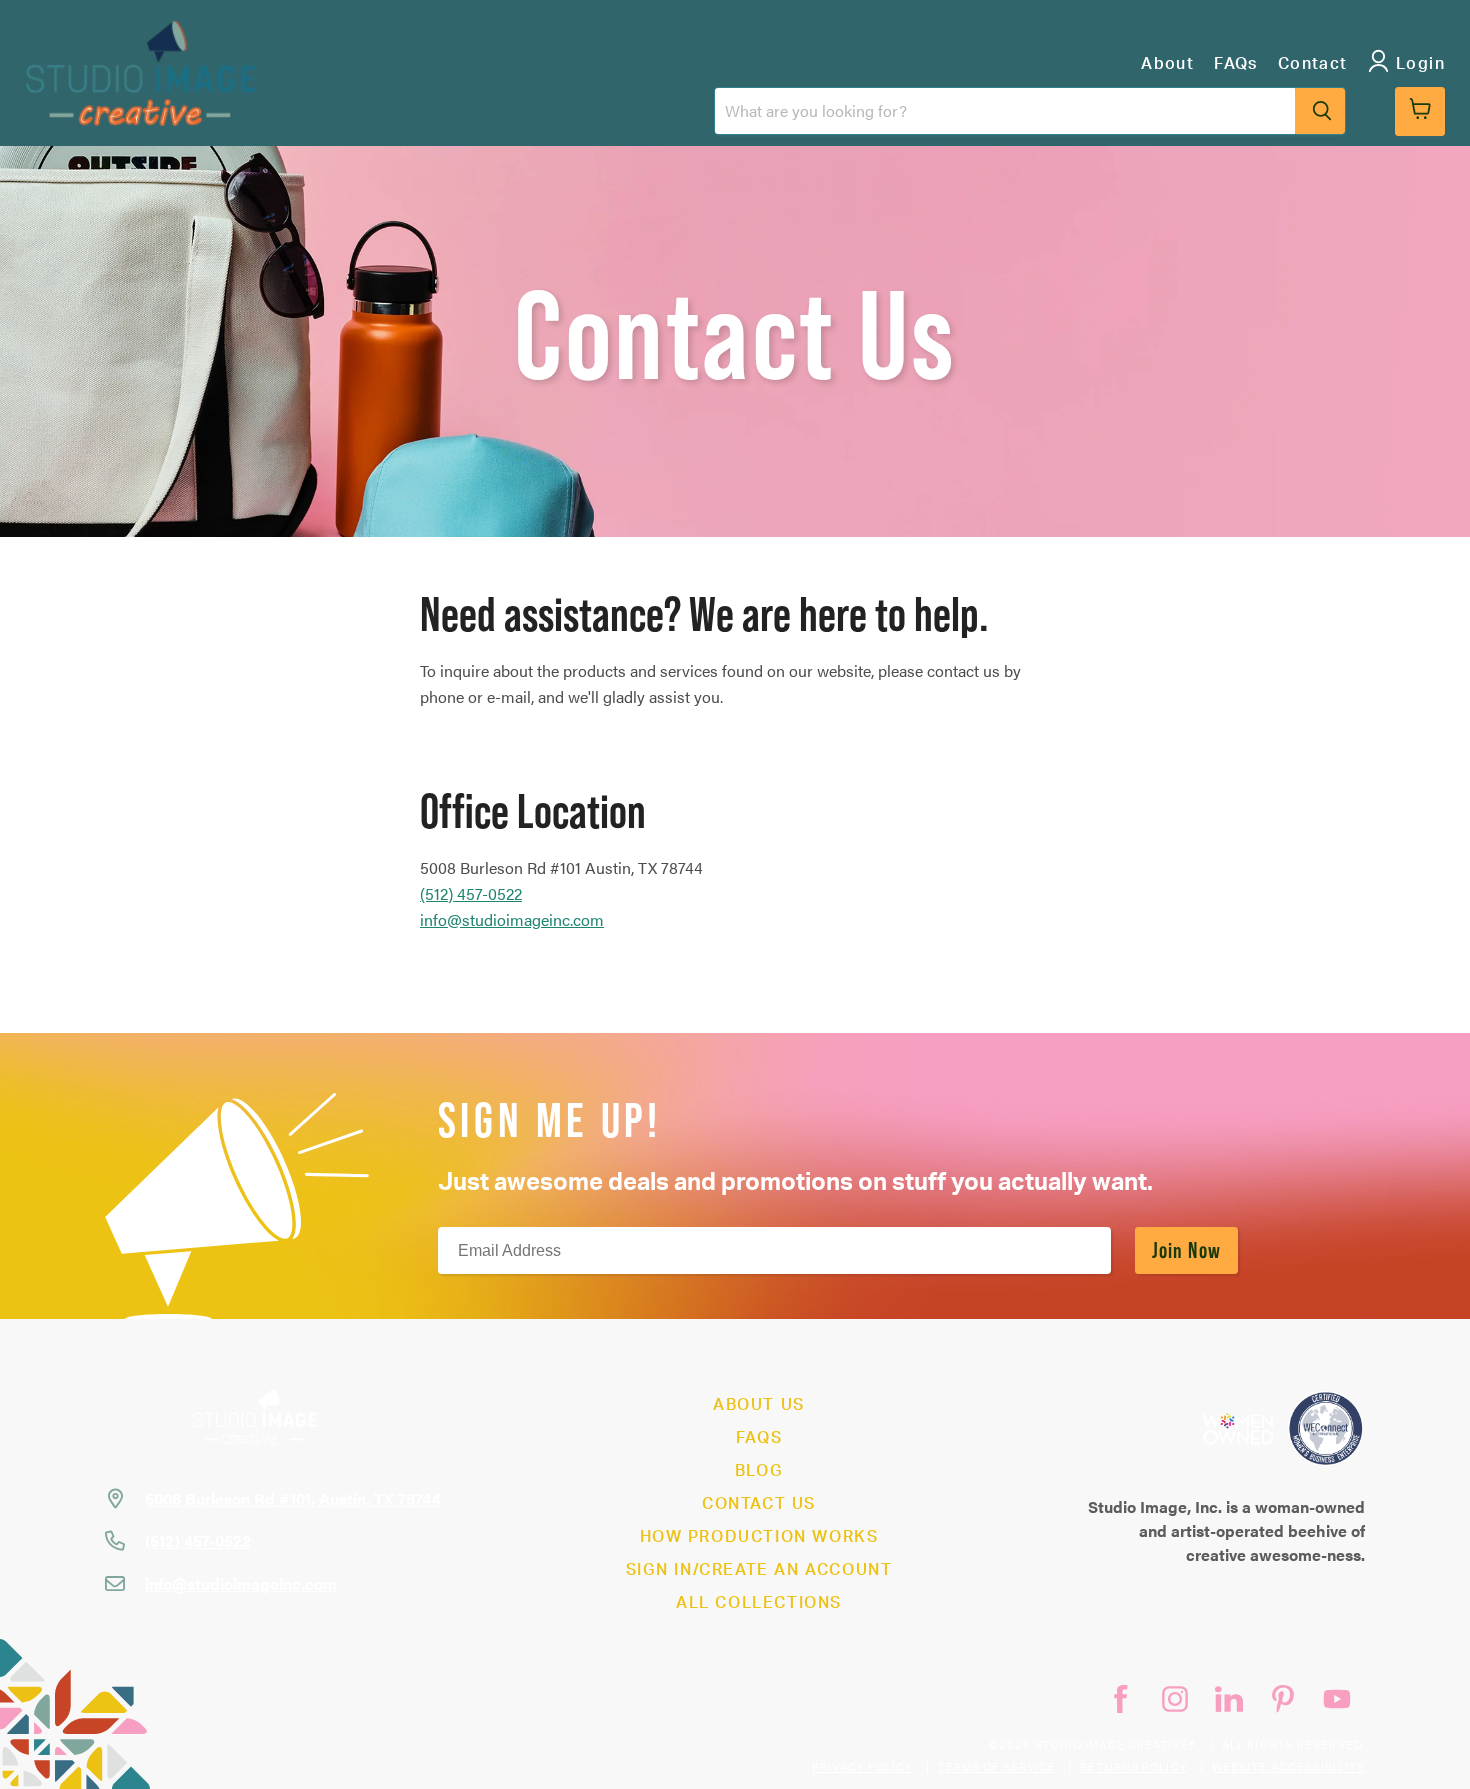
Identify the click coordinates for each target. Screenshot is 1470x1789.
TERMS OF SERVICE (997, 1767)
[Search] (1320, 111)
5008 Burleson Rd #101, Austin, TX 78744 (293, 1498)
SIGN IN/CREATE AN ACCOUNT (759, 1570)
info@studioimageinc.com (512, 919)
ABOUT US (759, 1405)
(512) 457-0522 (198, 1540)
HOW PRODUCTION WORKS (759, 1537)
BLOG (759, 1471)
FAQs (1236, 64)
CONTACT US (759, 1504)
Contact (1313, 64)
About (1167, 64)
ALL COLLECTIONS (759, 1603)
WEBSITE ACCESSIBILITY (1288, 1767)
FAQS (759, 1438)
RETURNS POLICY (1133, 1767)
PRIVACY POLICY (862, 1767)
